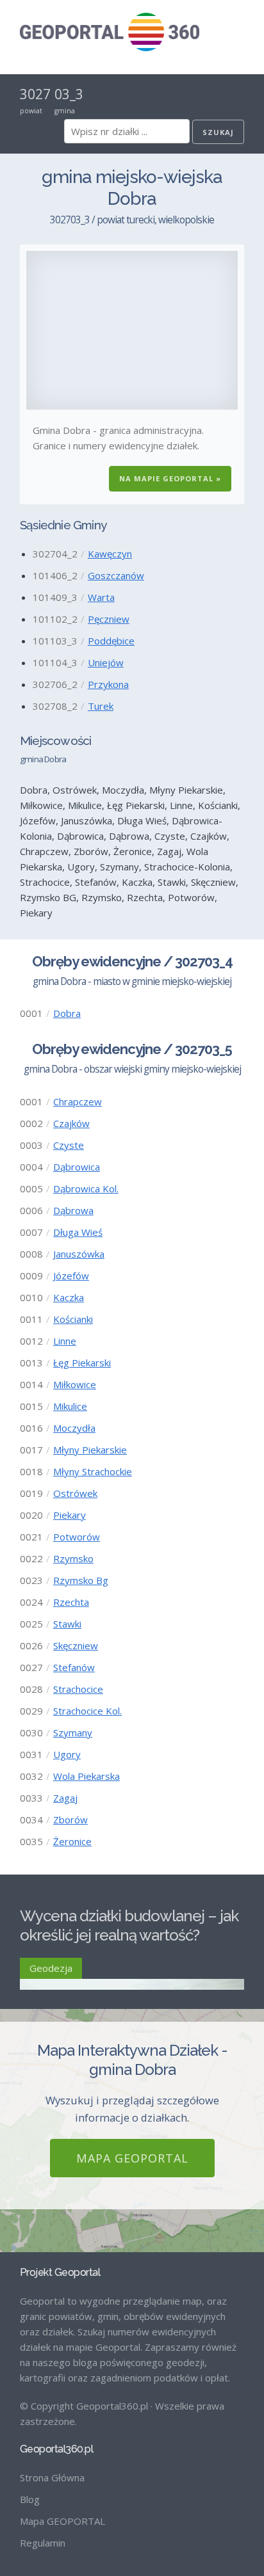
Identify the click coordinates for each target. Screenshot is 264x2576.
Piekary (70, 1515)
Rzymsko (73, 1558)
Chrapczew (78, 1101)
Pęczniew (109, 619)
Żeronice (72, 1841)
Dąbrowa (73, 1210)
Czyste (69, 1145)
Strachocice (78, 1689)
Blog (30, 2499)
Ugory (67, 1754)
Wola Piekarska (87, 1776)
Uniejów (106, 662)
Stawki (67, 1624)
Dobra (67, 1013)
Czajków (71, 1123)
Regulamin (43, 2543)
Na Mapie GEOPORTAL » (170, 478)
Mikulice (70, 1406)
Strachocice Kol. (87, 1711)
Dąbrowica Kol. (86, 1188)
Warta (101, 597)
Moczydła (74, 1428)
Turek (101, 706)
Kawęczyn (110, 554)
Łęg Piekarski (82, 1363)
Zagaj (65, 1798)
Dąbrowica (77, 1167)
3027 (35, 94)
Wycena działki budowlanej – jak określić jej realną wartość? (129, 1925)
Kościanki (73, 1319)
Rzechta (71, 1602)
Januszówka (79, 1254)
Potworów (77, 1537)
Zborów (70, 1820)
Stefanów (74, 1667)
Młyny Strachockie (93, 1471)
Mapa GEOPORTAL (132, 2158)
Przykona (108, 684)
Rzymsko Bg (81, 1580)
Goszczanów (116, 575)
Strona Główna (52, 2477)
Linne (65, 1341)
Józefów (71, 1276)
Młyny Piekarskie (90, 1450)
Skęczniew (76, 1645)
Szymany (73, 1732)
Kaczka (69, 1297)
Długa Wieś (78, 1232)
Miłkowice (75, 1384)
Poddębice (111, 641)
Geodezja (51, 1968)
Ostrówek (75, 1493)
